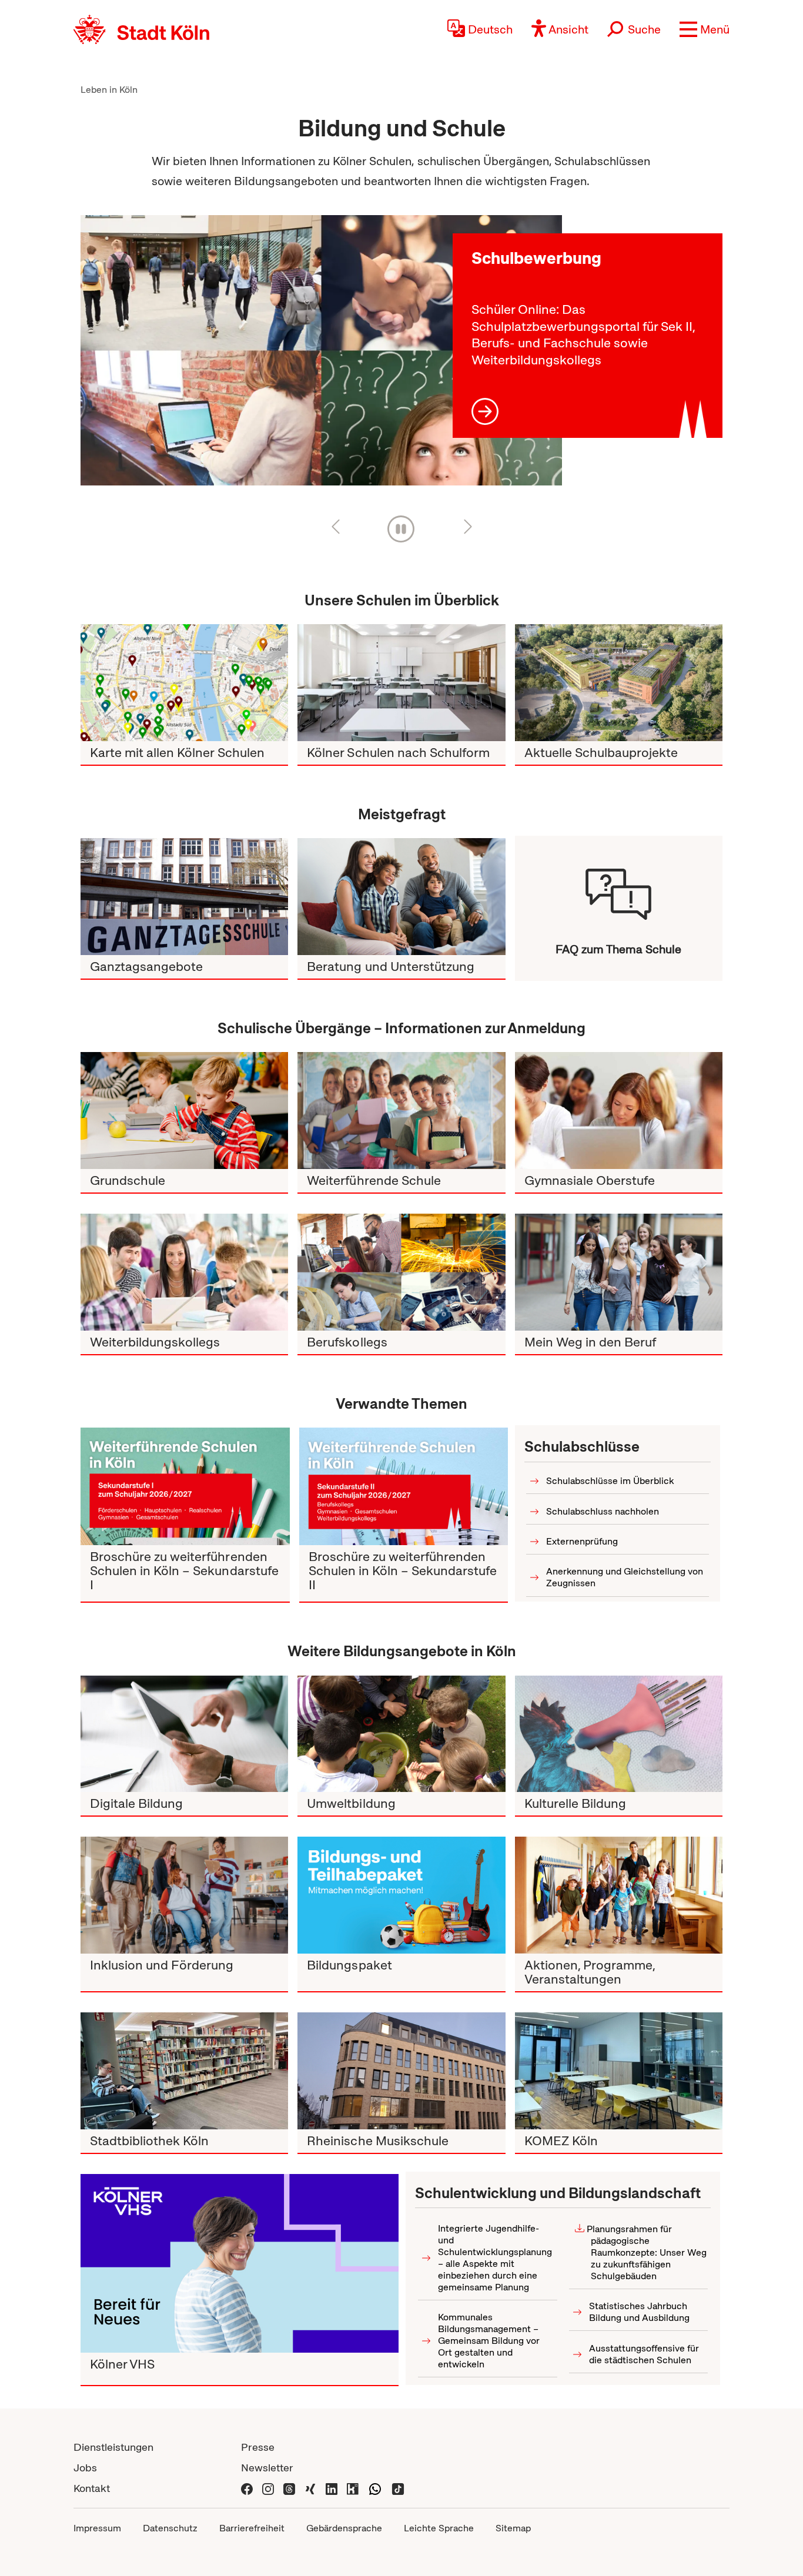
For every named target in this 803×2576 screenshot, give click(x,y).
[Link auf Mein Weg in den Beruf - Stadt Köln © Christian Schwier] (619, 1272)
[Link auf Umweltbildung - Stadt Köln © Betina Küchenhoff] (401, 1734)
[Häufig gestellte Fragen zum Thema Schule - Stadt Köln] (619, 888)
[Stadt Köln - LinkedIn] (332, 2488)
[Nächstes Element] (451, 526)
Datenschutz (170, 2528)
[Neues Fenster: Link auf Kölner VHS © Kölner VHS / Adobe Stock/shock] (240, 2263)
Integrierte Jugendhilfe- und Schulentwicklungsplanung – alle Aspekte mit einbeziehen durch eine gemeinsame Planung (495, 2258)
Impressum (97, 2528)
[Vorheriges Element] (352, 526)
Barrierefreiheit (252, 2528)
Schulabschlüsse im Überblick (610, 1481)
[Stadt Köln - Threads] (289, 2488)
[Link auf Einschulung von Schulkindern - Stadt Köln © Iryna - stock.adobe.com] (184, 1111)
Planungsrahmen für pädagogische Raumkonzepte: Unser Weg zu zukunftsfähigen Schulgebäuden (647, 2252)
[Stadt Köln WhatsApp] (375, 2488)
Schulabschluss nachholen (603, 1511)
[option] (321, 356)
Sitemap (513, 2528)
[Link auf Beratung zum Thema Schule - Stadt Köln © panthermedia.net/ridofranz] (401, 897)
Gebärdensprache (344, 2528)
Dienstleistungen (113, 2447)
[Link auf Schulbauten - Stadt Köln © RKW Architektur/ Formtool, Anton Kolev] (619, 683)
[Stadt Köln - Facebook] (247, 2488)
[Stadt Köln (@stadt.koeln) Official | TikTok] (398, 2488)
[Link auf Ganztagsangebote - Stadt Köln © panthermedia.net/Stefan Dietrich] (184, 897)
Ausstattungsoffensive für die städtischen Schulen (644, 2354)
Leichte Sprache (439, 2528)
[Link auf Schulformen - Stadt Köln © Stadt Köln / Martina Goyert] (401, 683)
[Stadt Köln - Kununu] (353, 2488)
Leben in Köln (109, 90)
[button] (705, 29)
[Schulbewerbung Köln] (321, 351)
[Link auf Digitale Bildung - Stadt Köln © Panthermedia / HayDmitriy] (184, 1734)
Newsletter (267, 2468)
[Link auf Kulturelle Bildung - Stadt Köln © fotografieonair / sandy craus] (619, 1734)
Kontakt (92, 2488)
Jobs (85, 2468)
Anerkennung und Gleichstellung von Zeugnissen (625, 1577)
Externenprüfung (582, 1541)
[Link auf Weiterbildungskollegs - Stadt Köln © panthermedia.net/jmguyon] (184, 1272)
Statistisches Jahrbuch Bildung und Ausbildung (639, 2312)
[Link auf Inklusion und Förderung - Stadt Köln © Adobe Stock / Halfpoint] (184, 1895)
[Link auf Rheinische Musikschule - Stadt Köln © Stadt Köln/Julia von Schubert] (401, 2071)
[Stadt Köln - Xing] (310, 2488)
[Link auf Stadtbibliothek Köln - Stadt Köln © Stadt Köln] (184, 2071)
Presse (258, 2447)
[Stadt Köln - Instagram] (268, 2488)
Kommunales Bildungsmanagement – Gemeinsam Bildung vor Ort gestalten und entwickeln (489, 2341)
